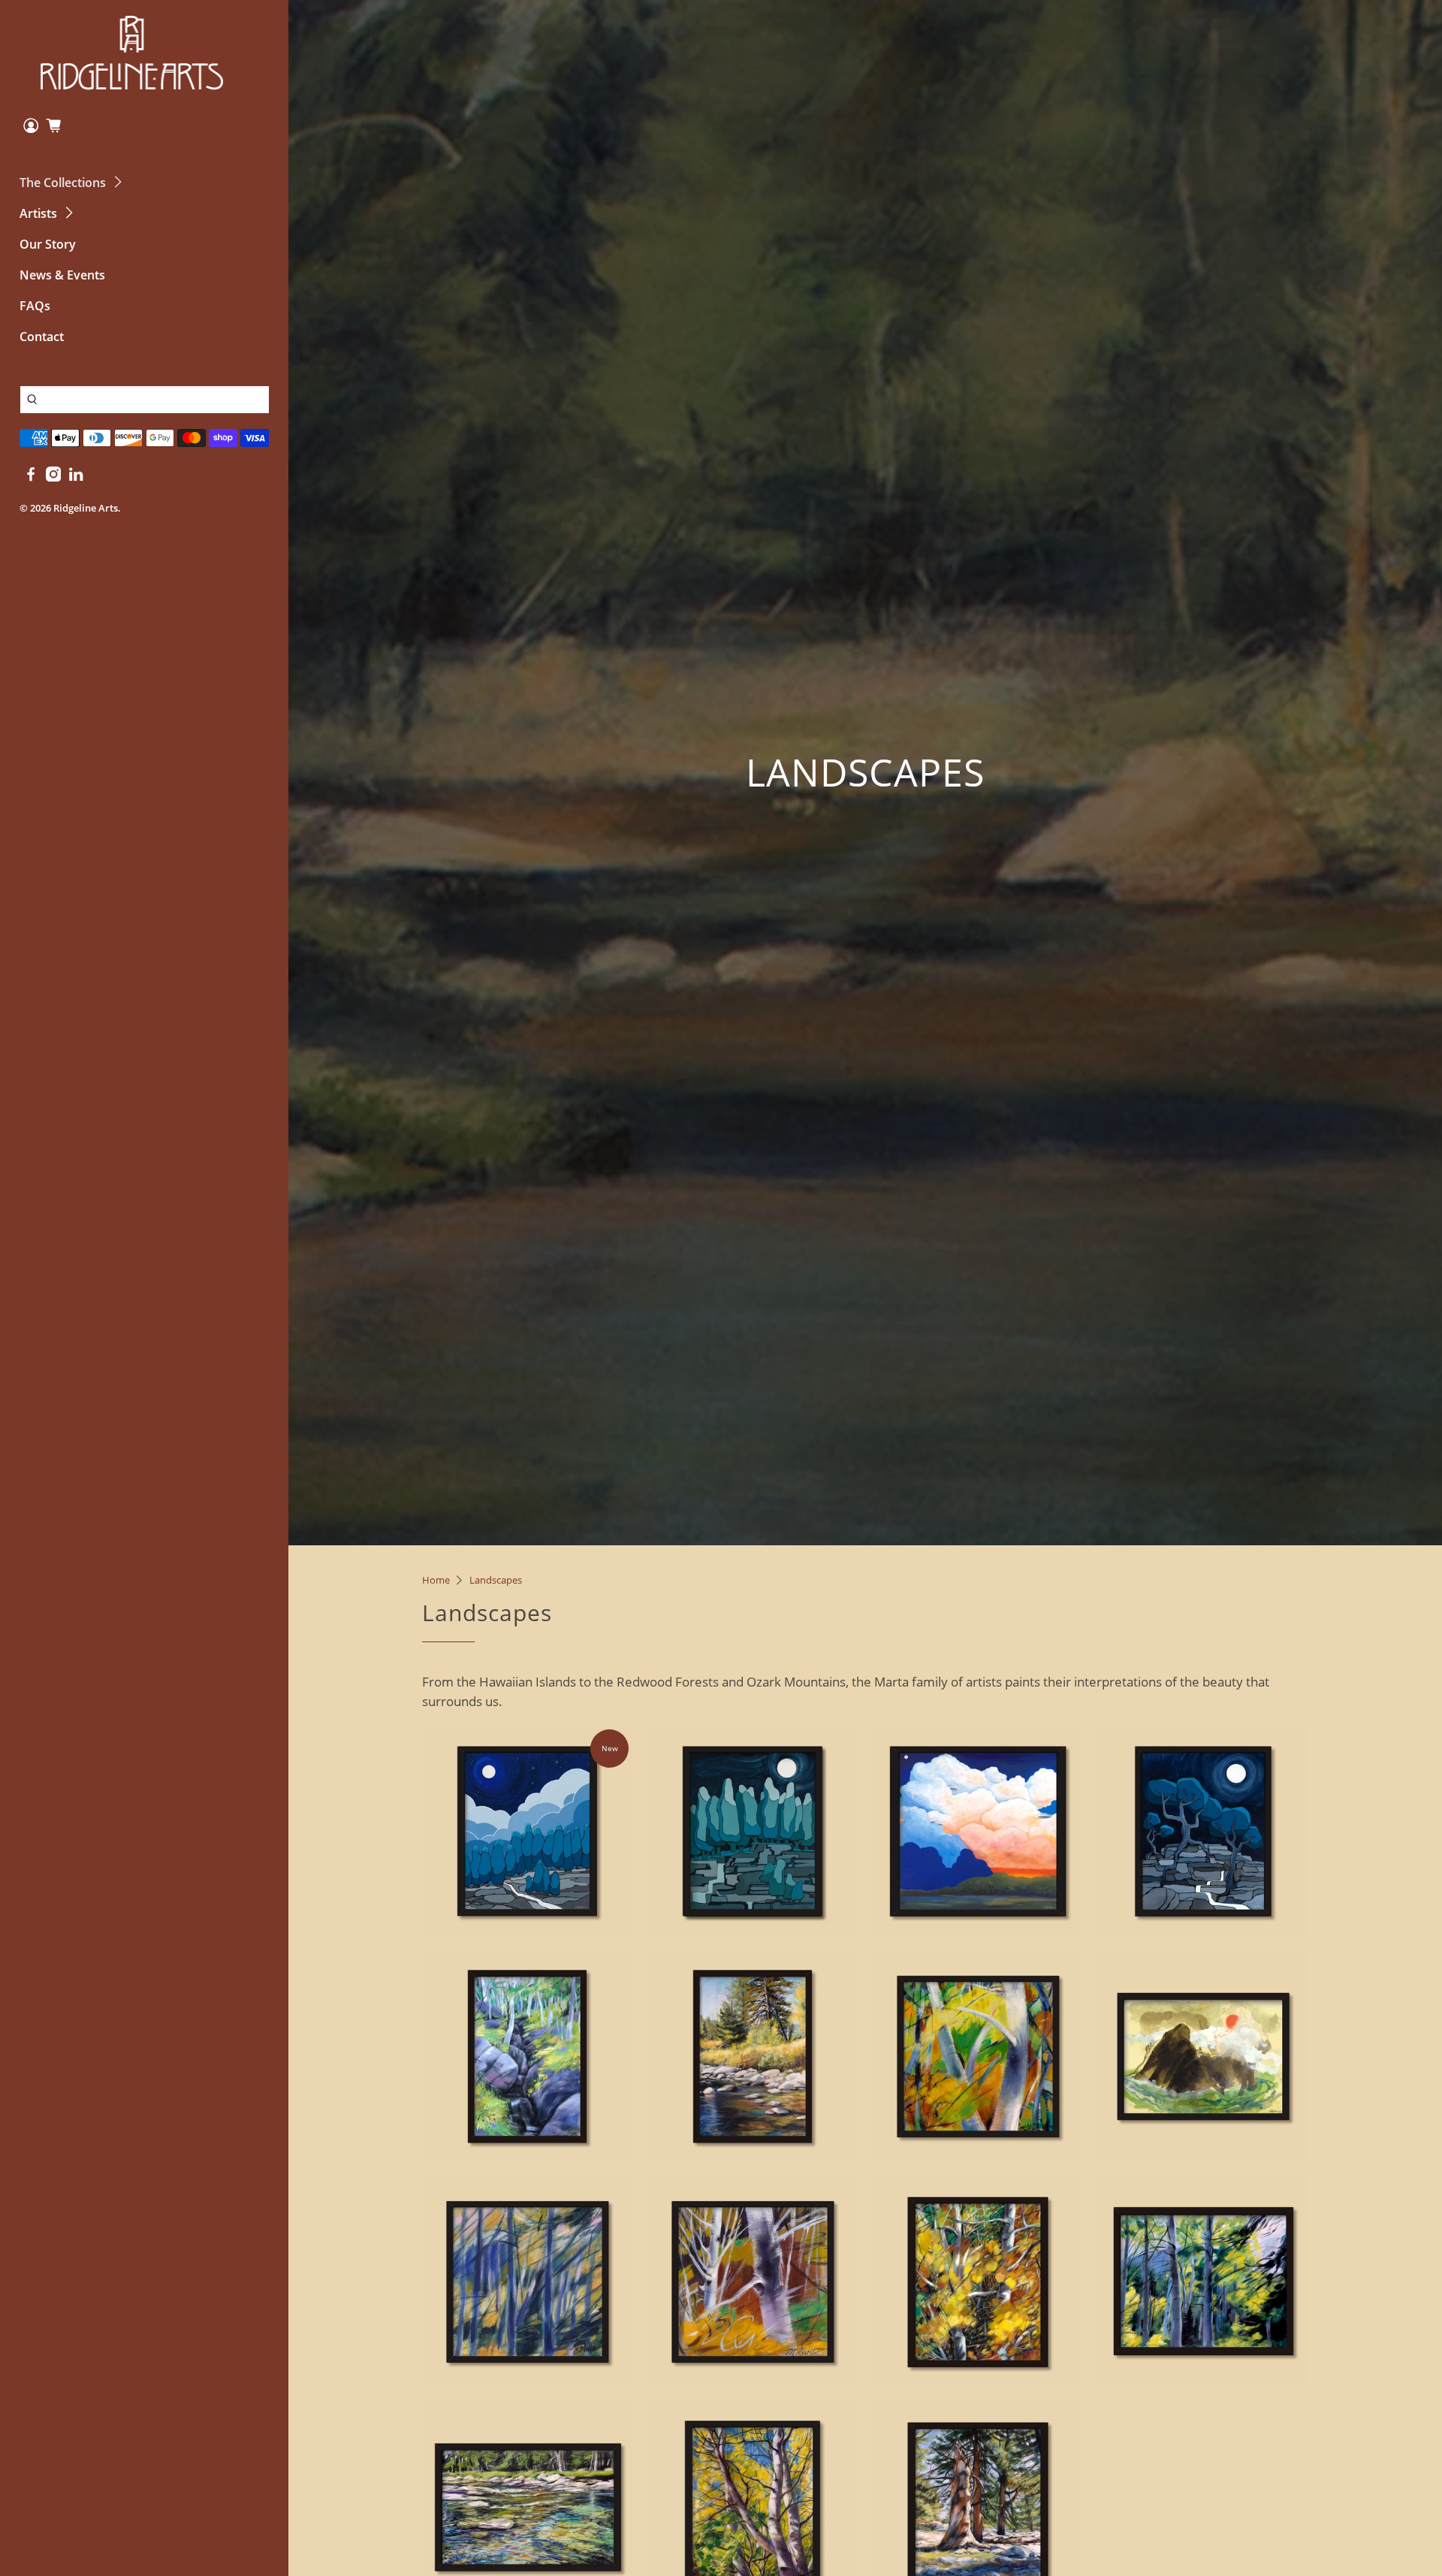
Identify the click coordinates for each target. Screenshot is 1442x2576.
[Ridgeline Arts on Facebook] (31, 477)
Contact (42, 337)
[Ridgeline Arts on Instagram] (53, 477)
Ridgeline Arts (86, 508)
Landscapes (496, 1580)
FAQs (35, 306)
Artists (38, 213)
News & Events (62, 275)
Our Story (48, 244)
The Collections (63, 183)
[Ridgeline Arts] (132, 53)
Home (436, 1580)
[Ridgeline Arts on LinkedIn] (76, 477)
